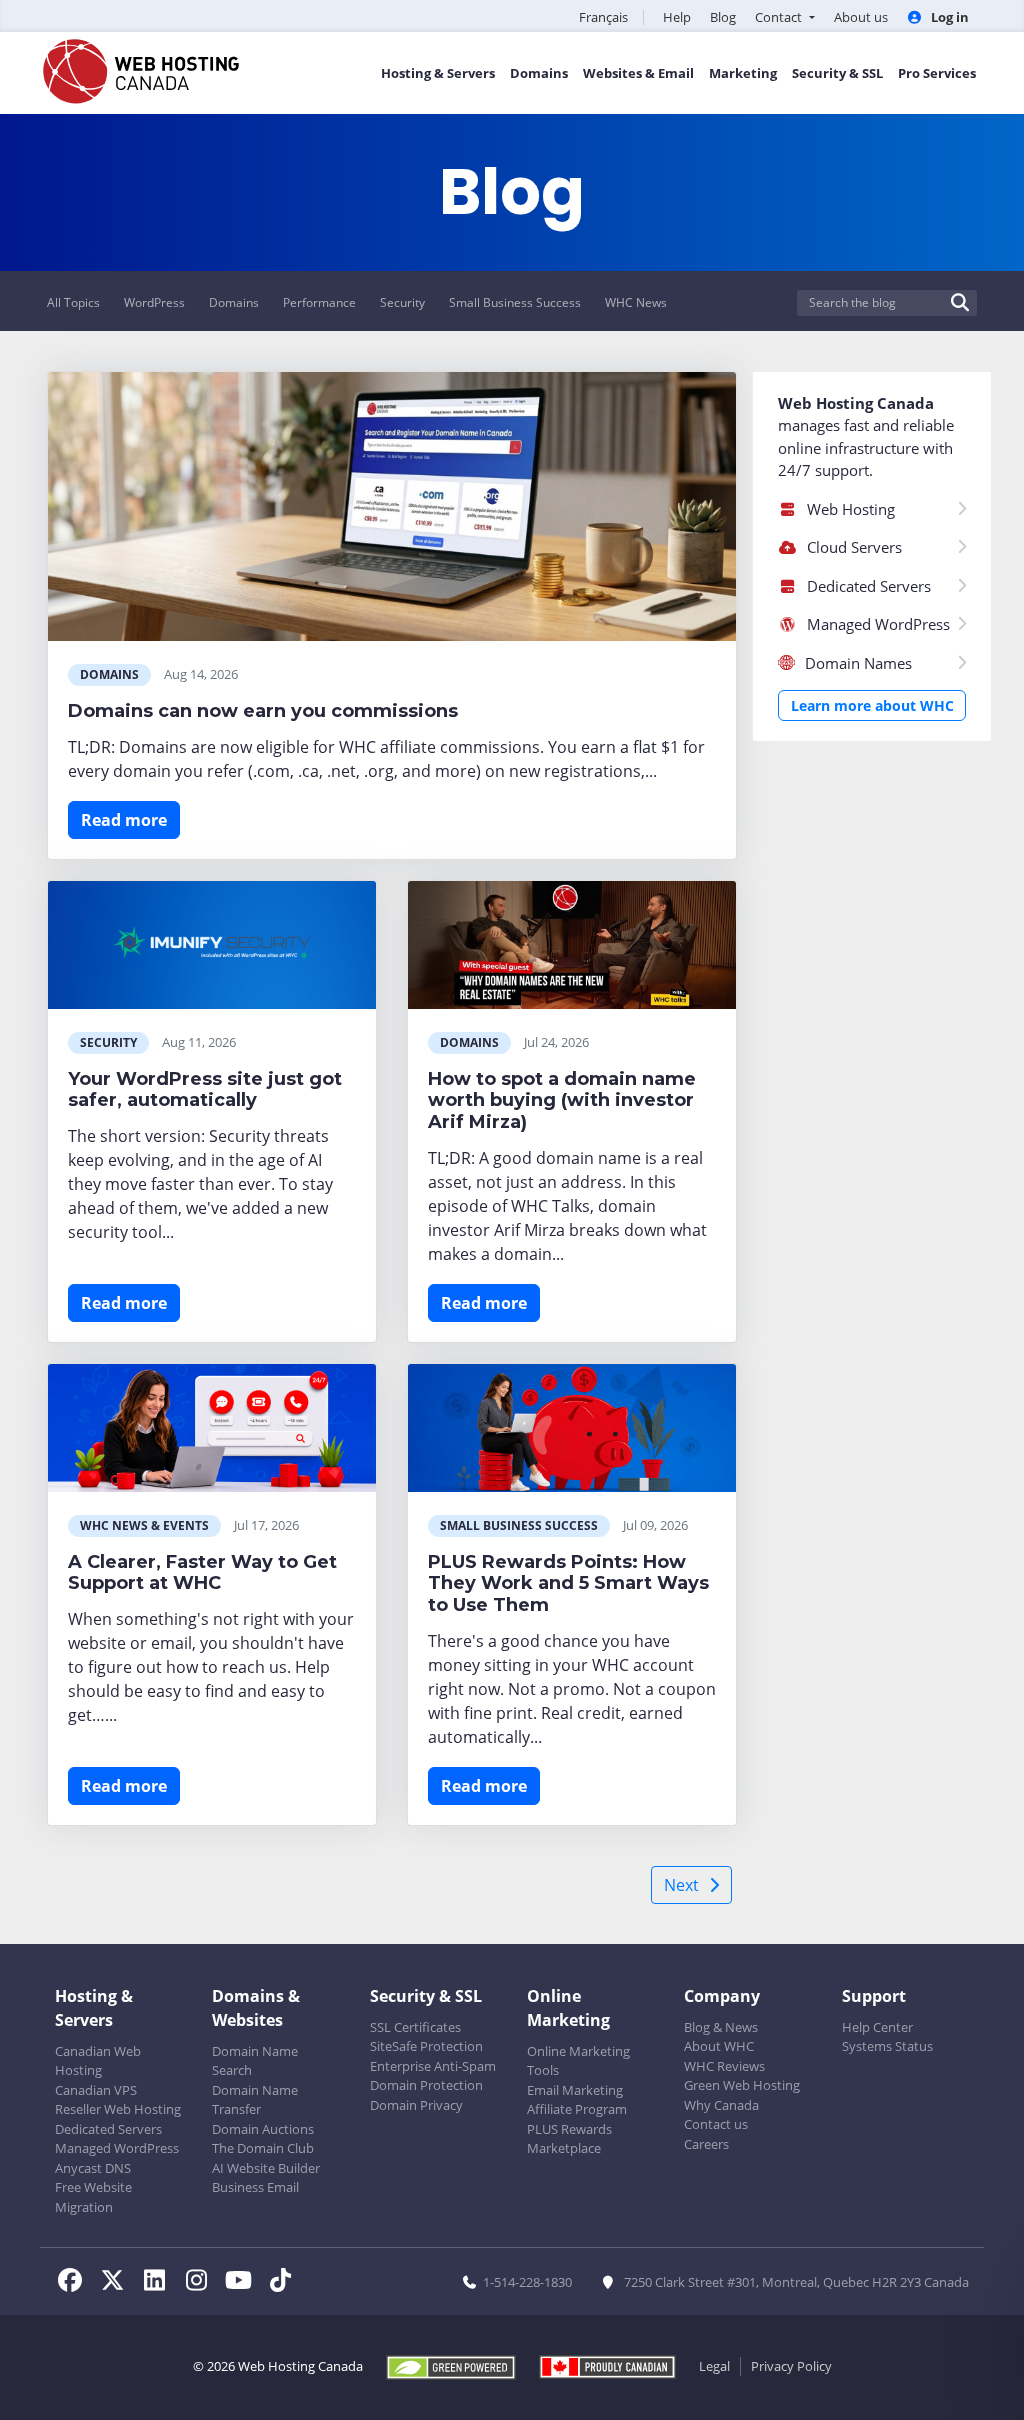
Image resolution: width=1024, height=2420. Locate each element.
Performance (319, 302)
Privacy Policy (791, 2366)
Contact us (716, 2124)
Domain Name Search (255, 2061)
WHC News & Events (144, 1525)
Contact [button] (780, 17)
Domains (234, 302)
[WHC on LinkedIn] (160, 2283)
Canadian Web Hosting (98, 2061)
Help (677, 17)
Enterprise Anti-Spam (433, 2066)
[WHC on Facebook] (76, 2283)
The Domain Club (263, 2148)
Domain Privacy (416, 2105)
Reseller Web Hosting (118, 2109)
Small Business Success (515, 302)
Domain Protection (426, 2085)
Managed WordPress (117, 2148)
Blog (723, 17)
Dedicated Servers (108, 2129)
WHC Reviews (724, 2066)
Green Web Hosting (742, 2085)
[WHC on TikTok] (284, 2283)
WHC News (636, 302)
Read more (124, 820)
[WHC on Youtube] (244, 2283)
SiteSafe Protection (426, 2046)
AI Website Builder (266, 2168)
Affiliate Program (577, 2109)
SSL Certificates (415, 2027)
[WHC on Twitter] (118, 2283)
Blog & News (721, 2027)
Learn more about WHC (872, 705)
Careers (706, 2144)
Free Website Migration (93, 2197)
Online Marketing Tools (578, 2061)
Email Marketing (575, 2090)
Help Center (877, 2027)
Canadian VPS (96, 2090)
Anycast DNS (93, 2168)
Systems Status (887, 2046)
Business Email (255, 2187)
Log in (948, 17)
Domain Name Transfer (255, 2100)
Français (603, 17)
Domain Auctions (263, 2129)
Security (402, 302)
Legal (714, 2366)
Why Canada (721, 2105)
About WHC (719, 2046)
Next (681, 1885)
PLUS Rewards (569, 2129)
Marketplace (564, 2148)
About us (861, 17)
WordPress (154, 302)
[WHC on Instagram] (202, 2283)
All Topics (73, 302)
